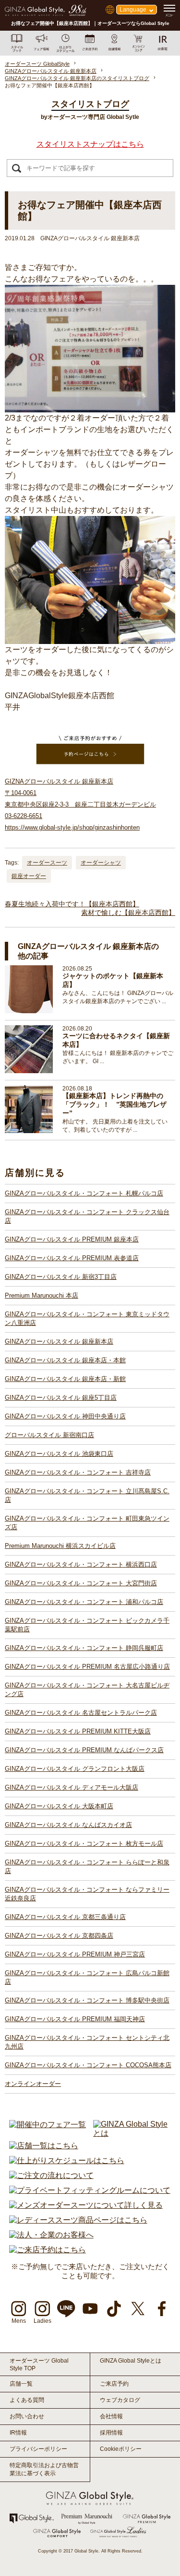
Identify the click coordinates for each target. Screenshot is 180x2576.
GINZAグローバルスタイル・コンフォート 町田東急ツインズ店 (87, 1523)
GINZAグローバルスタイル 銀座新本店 (59, 1341)
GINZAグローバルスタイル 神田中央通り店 (65, 1416)
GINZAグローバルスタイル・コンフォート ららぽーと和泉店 (87, 1867)
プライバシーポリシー (38, 2449)
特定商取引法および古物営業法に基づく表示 (44, 2469)
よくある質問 (27, 2400)
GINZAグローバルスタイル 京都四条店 (59, 1936)
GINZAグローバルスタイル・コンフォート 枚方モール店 (84, 1844)
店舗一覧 (21, 2384)
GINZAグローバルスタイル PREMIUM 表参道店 (72, 1258)
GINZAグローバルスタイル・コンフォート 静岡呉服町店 (84, 1648)
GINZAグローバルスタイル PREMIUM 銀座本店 (72, 1239)
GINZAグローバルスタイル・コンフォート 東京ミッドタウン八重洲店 (87, 1318)
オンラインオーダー (33, 2084)
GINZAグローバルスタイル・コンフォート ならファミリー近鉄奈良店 (87, 1894)
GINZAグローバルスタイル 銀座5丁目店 (61, 1398)
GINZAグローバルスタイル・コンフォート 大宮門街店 (81, 1583)
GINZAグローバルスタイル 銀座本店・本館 (65, 1360)
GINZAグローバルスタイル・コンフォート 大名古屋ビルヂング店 (87, 1690)
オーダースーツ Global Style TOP (39, 2365)
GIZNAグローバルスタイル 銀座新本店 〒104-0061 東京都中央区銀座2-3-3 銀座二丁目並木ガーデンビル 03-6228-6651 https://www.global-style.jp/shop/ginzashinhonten (80, 804)
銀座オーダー (29, 876)
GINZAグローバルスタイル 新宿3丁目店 (61, 1277)
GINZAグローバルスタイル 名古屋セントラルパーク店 (81, 1713)
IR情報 (18, 2433)
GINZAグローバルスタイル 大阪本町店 (59, 1806)
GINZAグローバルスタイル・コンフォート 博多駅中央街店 (87, 2000)
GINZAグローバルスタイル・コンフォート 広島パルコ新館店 (87, 1977)
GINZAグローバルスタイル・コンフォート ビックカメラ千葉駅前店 (87, 1625)
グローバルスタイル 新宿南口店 (49, 1435)
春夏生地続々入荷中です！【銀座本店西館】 (72, 904)
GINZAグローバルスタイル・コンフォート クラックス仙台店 (87, 1216)
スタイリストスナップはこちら (90, 144)
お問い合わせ (27, 2416)
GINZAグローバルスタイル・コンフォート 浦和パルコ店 (84, 1602)
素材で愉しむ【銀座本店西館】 (128, 913)
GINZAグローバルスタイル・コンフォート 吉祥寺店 (78, 1472)
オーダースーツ (47, 863)
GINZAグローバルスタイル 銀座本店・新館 (65, 1379)
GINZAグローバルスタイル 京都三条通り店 (65, 1917)
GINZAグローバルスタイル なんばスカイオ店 (68, 1825)
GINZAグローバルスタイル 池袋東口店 (59, 1454)
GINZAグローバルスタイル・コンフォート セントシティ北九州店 (87, 2042)
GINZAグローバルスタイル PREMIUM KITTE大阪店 (78, 1731)
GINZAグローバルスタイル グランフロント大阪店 (75, 1769)
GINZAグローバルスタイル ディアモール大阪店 (72, 1787)
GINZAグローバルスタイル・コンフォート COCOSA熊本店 (88, 2065)
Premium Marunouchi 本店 (42, 1295)
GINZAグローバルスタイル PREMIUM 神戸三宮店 (75, 1954)
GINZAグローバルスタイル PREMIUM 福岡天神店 (75, 2019)
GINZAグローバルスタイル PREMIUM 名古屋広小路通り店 (87, 1667)
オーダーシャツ (101, 863)
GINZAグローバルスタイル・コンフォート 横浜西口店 (81, 1564)
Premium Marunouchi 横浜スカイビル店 (60, 1546)
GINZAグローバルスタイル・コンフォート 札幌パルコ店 (84, 1193)
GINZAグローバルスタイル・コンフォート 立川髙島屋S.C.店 (87, 1495)
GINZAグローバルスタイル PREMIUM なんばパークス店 (84, 1750)
